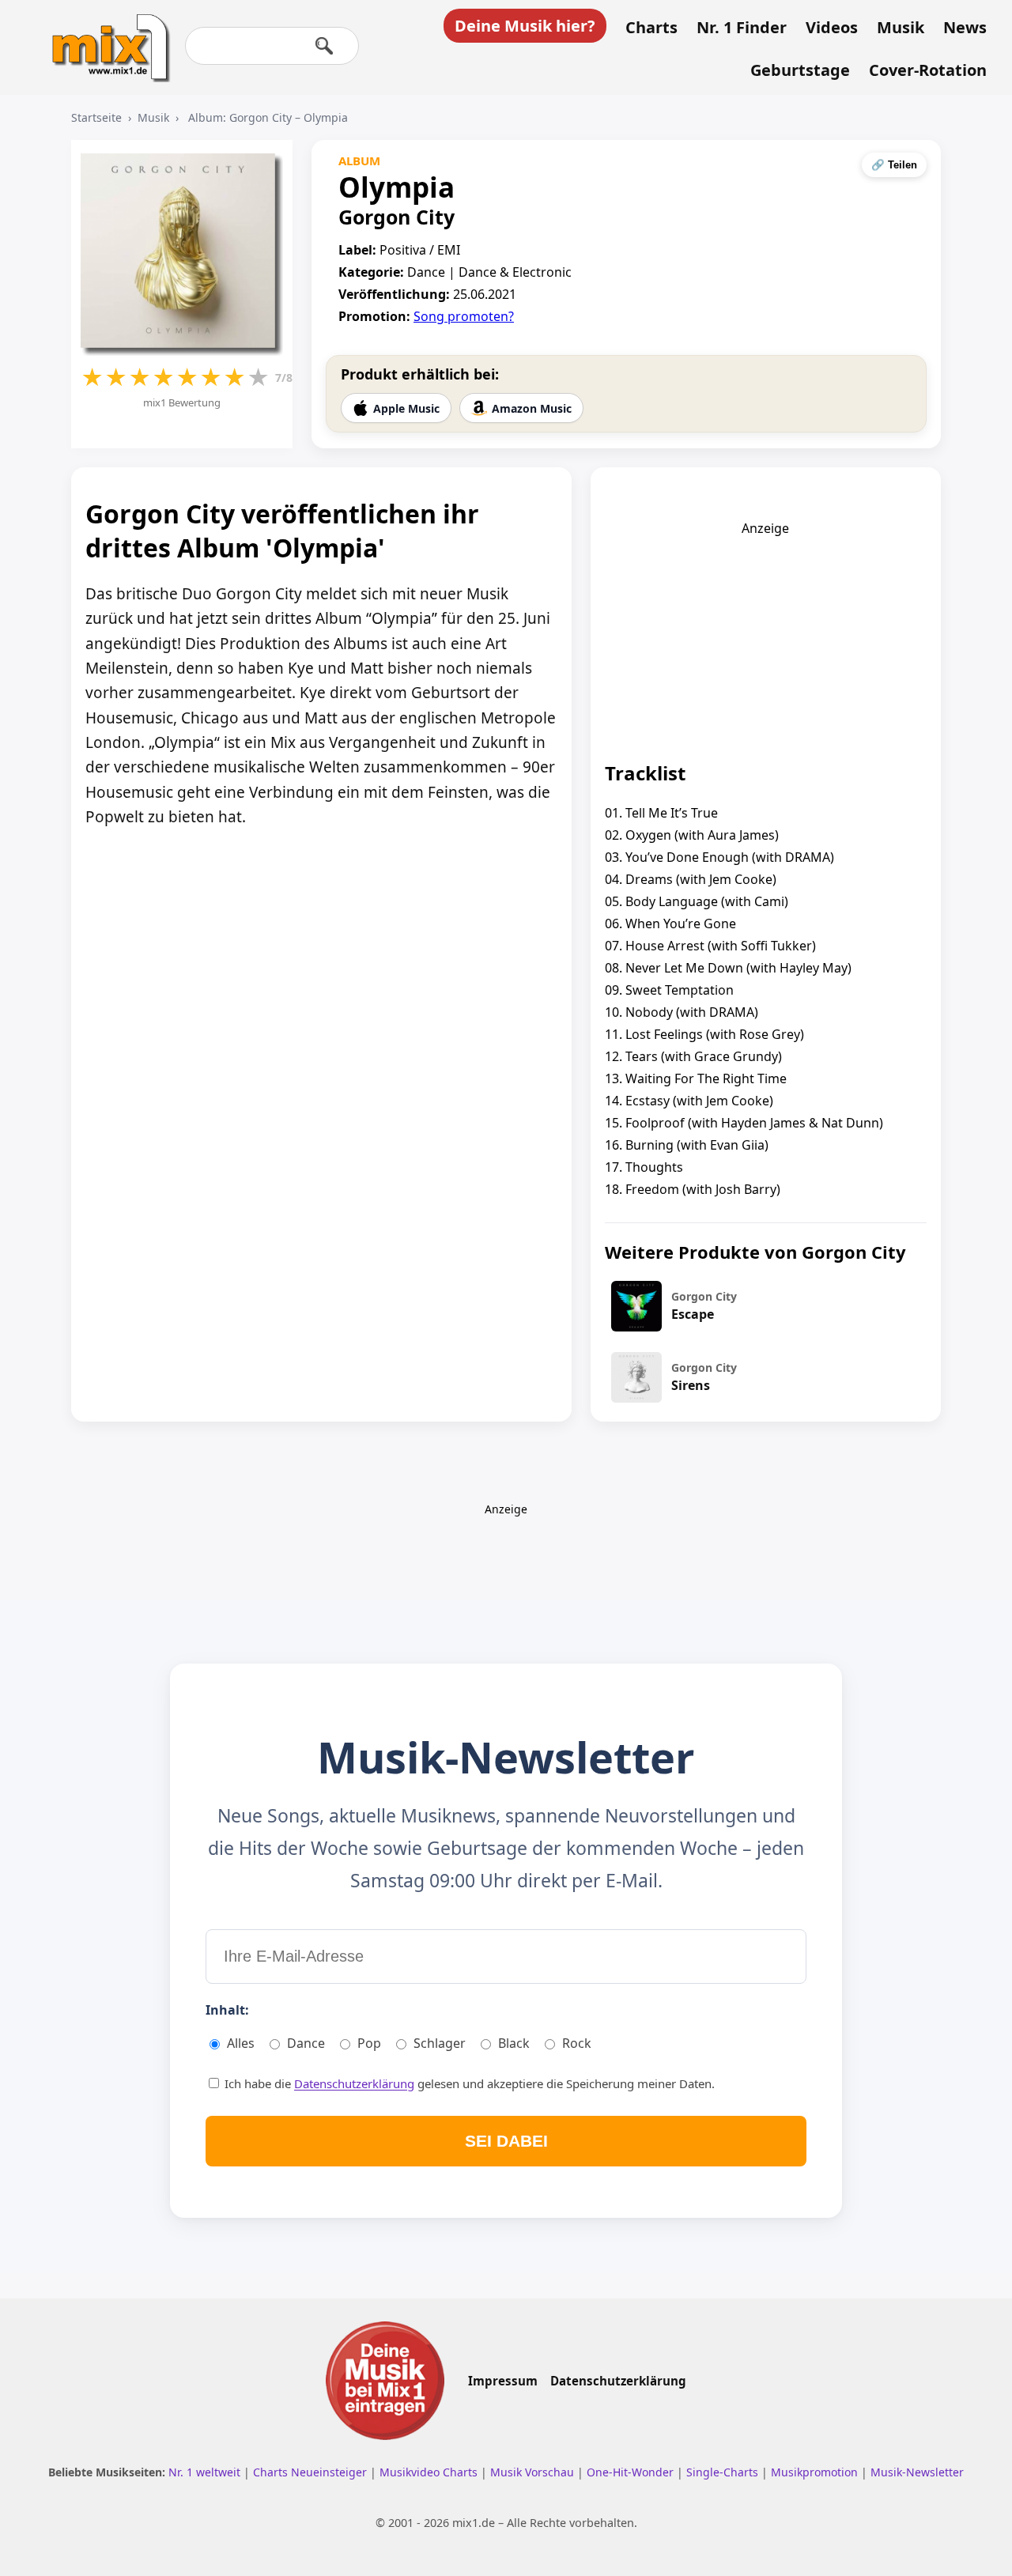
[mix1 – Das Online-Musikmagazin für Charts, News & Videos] (104, 37)
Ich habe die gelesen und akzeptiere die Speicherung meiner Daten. (468, 2083)
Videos (832, 28)
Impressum (503, 2381)
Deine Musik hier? (525, 26)
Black (514, 2043)
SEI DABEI (506, 2141)
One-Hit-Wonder (632, 2472)
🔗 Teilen (894, 165)
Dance (306, 2043)
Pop (369, 2043)
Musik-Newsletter (917, 2472)
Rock (577, 2043)
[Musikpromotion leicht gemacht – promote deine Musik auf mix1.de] (385, 2381)
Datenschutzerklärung (354, 2083)
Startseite (96, 117)
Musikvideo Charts (430, 2472)
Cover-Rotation (928, 70)
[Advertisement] (765, 636)
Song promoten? (464, 316)
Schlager (440, 2043)
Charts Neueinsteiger (312, 2472)
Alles (241, 2043)
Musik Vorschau (534, 2472)
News (965, 28)
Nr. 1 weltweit (206, 2472)
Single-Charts (724, 2472)
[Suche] (324, 46)
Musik (901, 28)
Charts (651, 28)
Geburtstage (800, 70)
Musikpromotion (816, 2472)
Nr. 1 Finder (742, 28)
